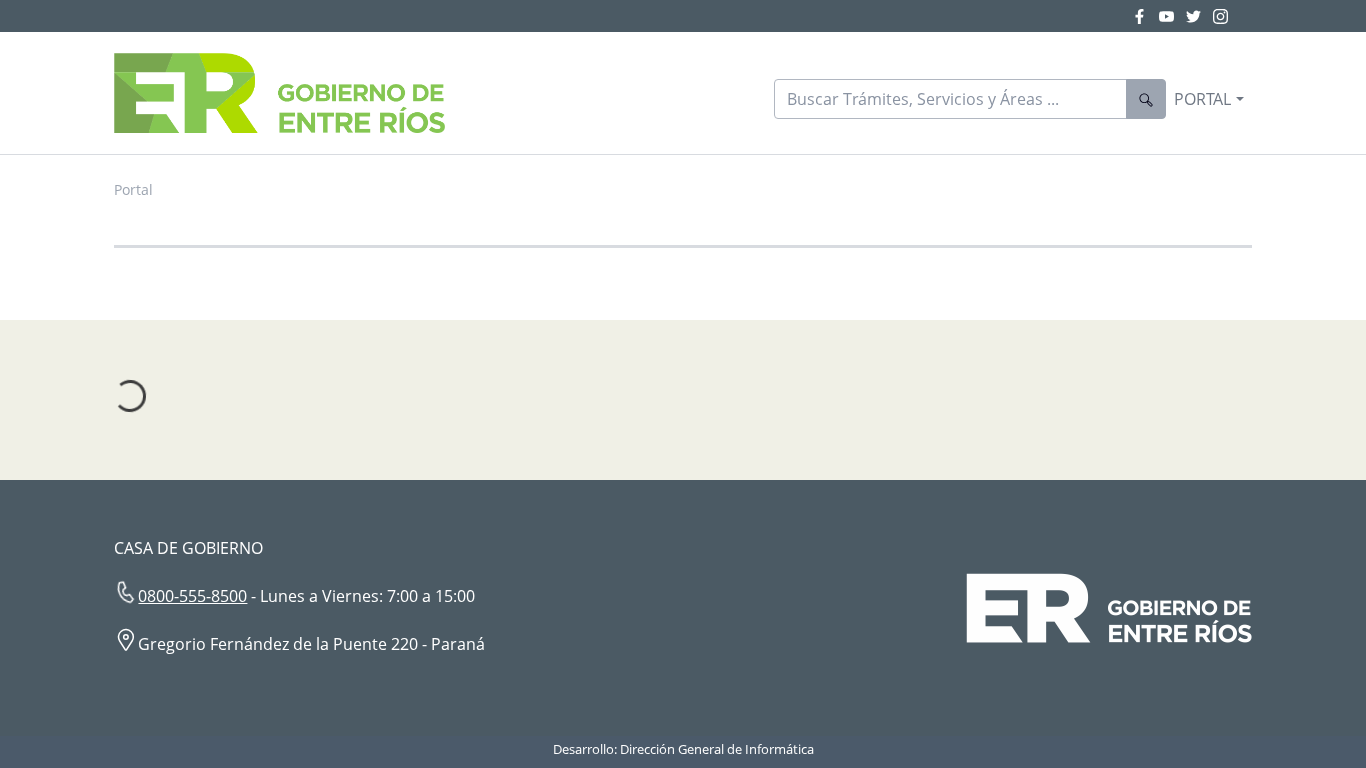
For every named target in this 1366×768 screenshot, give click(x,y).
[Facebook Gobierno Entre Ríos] (1145, 16)
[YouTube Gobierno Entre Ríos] (1172, 16)
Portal (133, 189)
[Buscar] (1146, 99)
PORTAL (1202, 99)
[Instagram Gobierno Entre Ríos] (1220, 16)
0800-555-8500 (192, 596)
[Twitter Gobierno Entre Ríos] (1199, 16)
